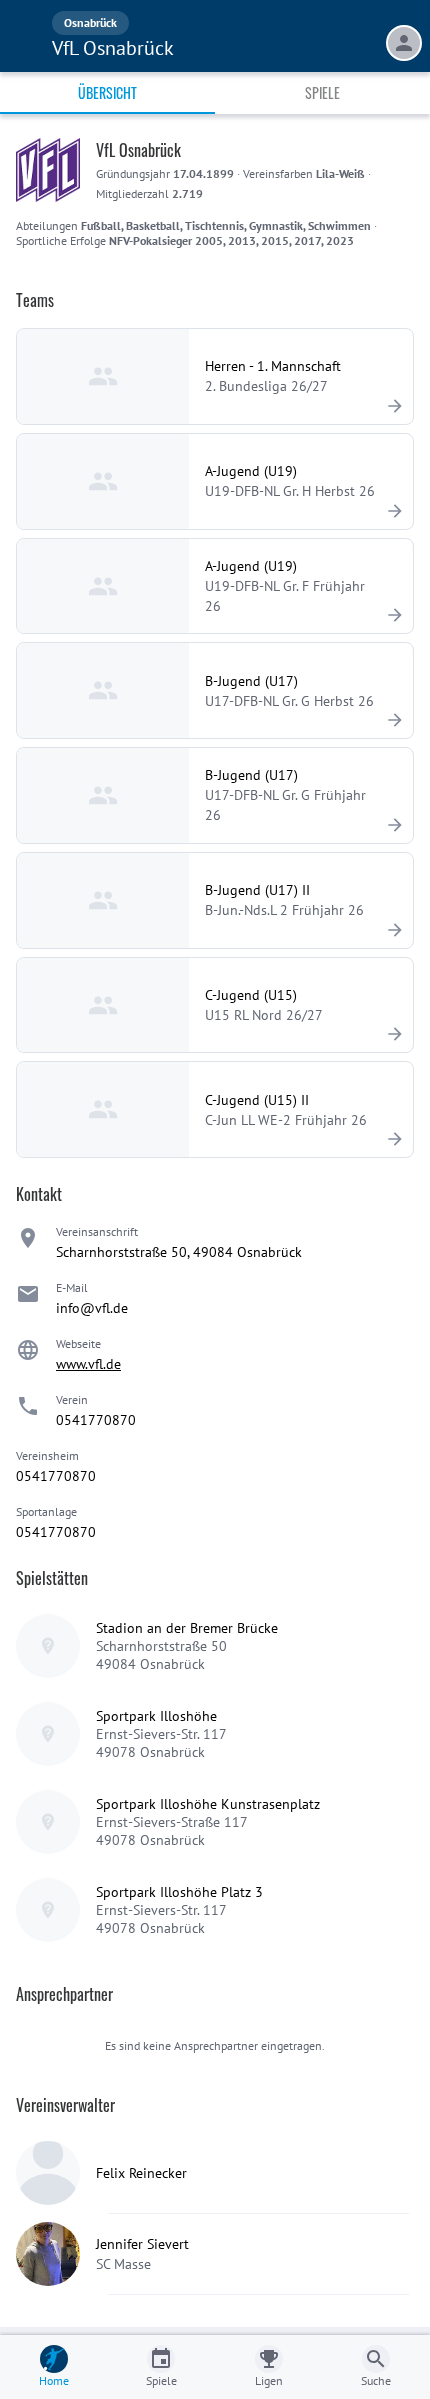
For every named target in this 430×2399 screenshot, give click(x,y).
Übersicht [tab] (107, 92)
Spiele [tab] (322, 92)
